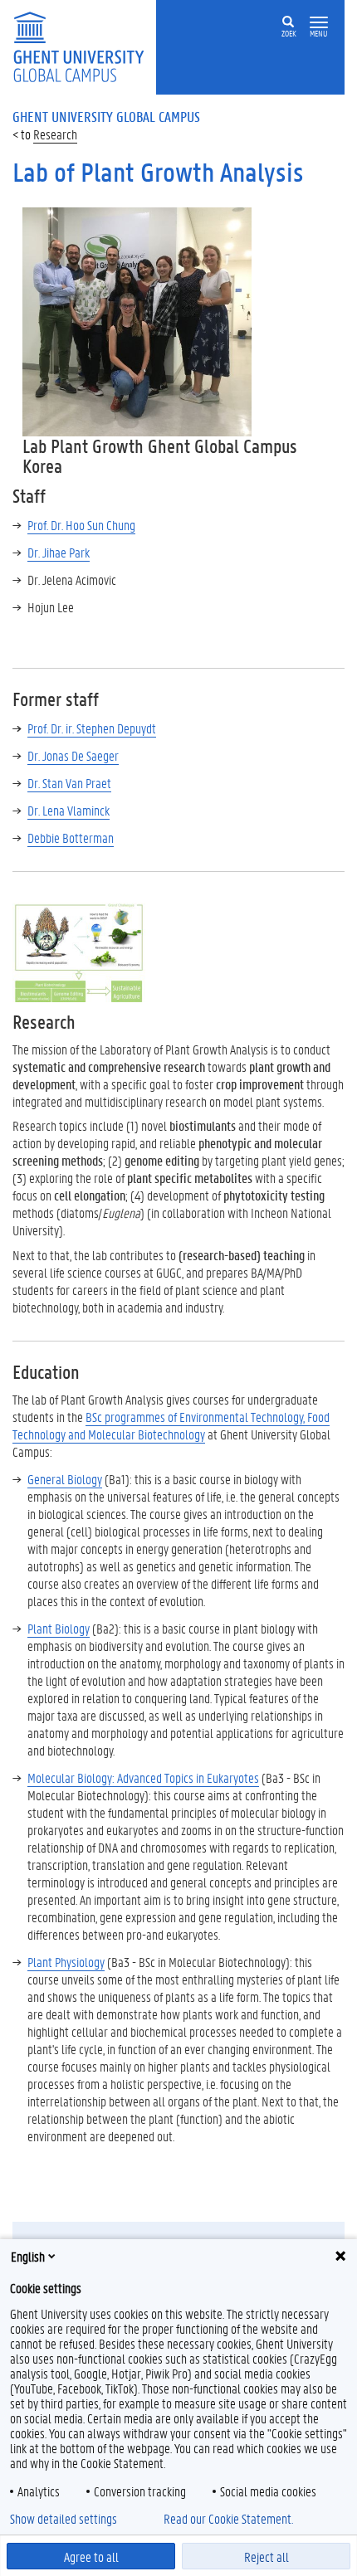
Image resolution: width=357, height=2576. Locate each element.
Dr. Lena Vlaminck (68, 810)
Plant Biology (59, 1628)
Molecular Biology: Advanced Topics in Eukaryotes (143, 1777)
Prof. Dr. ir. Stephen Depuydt (92, 728)
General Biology (65, 1479)
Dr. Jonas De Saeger (73, 755)
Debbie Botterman (71, 838)
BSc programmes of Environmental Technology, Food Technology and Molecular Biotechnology (171, 1425)
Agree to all (91, 2557)
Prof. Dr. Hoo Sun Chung (81, 525)
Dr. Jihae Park (59, 552)
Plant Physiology (66, 1962)
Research (55, 134)
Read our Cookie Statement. (228, 2519)
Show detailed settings (64, 2519)
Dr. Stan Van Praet (69, 783)
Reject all (267, 2557)
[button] (319, 23)
